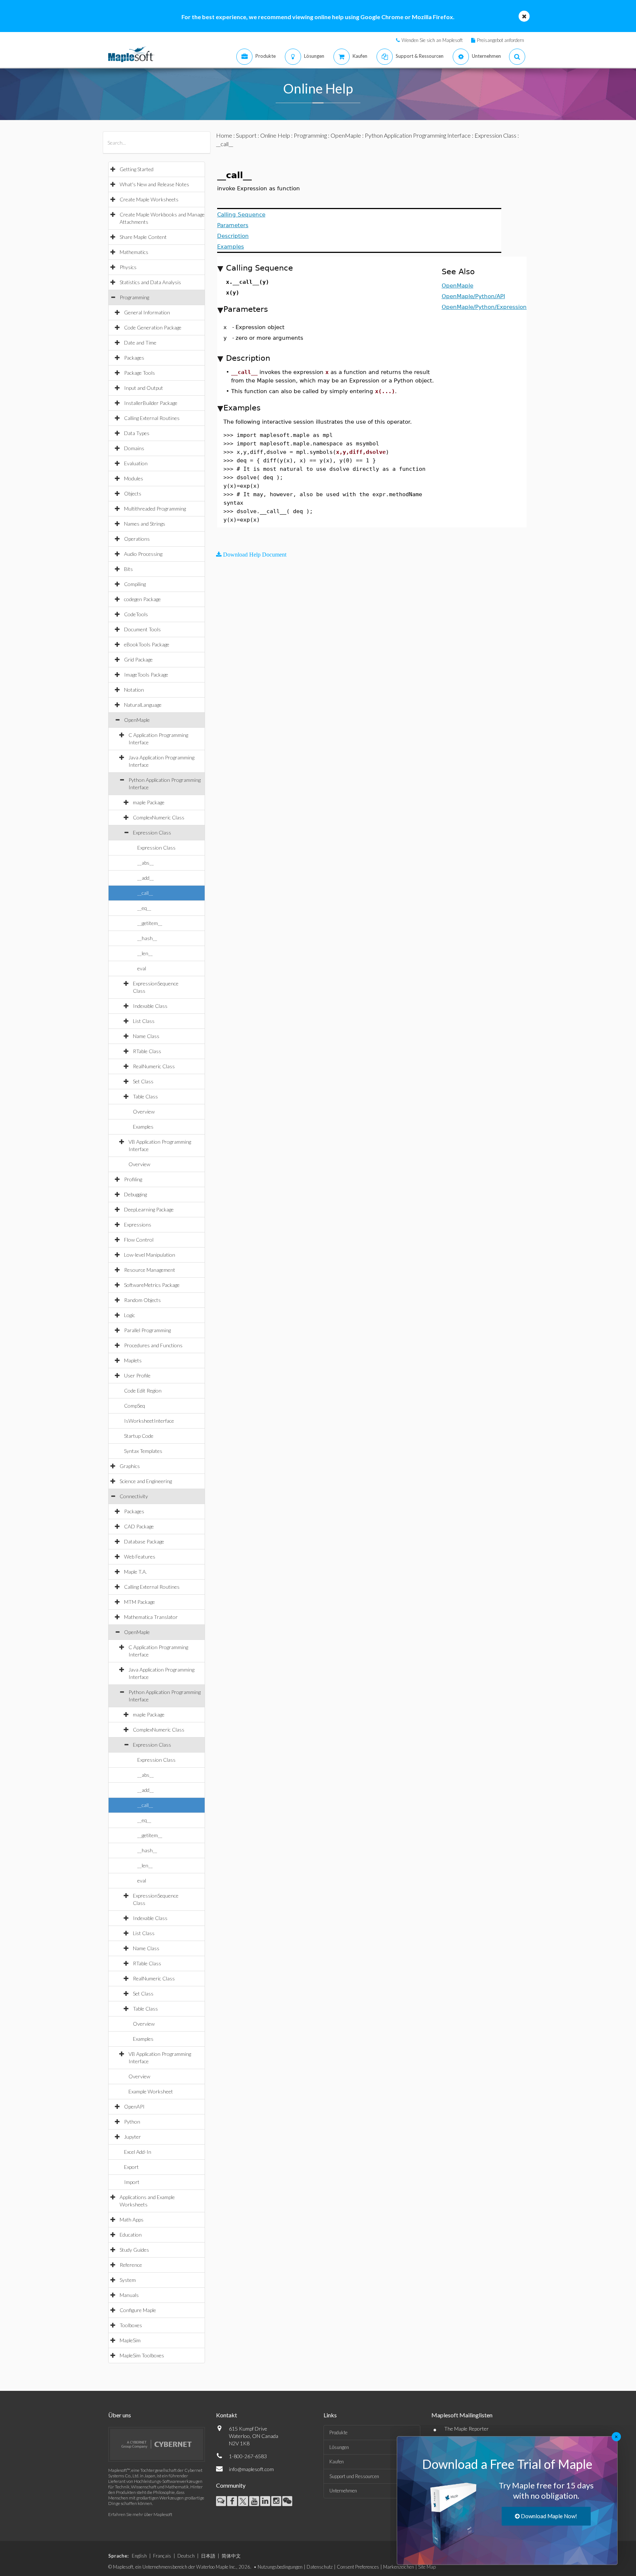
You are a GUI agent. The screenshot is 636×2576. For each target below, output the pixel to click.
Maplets (133, 1360)
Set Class (143, 1081)
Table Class (145, 1096)
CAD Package (139, 1526)
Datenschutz (320, 2567)
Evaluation (136, 463)
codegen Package (142, 599)
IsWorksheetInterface (149, 1421)
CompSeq (135, 1406)
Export (131, 2167)
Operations (137, 539)
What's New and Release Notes (154, 184)
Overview (144, 1111)
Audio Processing (143, 554)
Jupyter (132, 2137)
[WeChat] (287, 2501)
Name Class (146, 1036)
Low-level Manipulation (150, 1255)
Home (224, 135)
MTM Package (139, 1602)
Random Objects (142, 1300)
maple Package (149, 802)
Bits (128, 569)
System (128, 2280)
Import (132, 2182)
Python (132, 2122)
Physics (128, 267)
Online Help (275, 135)
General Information (147, 312)
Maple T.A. (135, 1572)
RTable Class (147, 1051)
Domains (134, 448)
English (139, 2556)
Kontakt (227, 2415)
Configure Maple (138, 2310)
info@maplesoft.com (251, 2469)
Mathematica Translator (151, 1617)
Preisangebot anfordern (501, 40)
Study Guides (134, 2250)
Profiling (133, 1179)
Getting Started (137, 169)
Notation (134, 690)
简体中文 (231, 2556)
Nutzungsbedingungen (280, 2567)
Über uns (120, 2415)
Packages (134, 358)
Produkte (338, 2432)
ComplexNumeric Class (159, 817)
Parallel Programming (147, 1330)
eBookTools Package (147, 644)
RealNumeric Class (154, 1066)
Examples (143, 1127)
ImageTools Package (146, 675)
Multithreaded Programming (155, 509)
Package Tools (139, 373)
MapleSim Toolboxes (142, 2355)
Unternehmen (343, 2491)
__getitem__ (150, 923)
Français (162, 2556)
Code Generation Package (153, 327)
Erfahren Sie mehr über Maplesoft (140, 2514)
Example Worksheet (151, 2091)
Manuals (129, 2295)
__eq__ (144, 908)
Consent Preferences (358, 2567)
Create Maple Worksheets (149, 199)
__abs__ (146, 863)
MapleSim (130, 2340)
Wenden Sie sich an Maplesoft (432, 40)
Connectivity (134, 1496)
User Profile (137, 1375)
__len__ (145, 953)
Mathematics (134, 252)
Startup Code (139, 1436)
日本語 (208, 2556)
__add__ (146, 878)
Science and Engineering (146, 1481)
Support (246, 135)
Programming (134, 297)
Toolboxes (131, 2325)
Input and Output (144, 388)
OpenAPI (134, 2106)
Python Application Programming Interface (418, 135)
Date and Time (140, 343)
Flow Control (139, 1240)
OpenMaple (137, 720)
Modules (134, 478)
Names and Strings (145, 524)
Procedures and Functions (153, 1345)
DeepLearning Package (149, 1209)
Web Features (140, 1557)
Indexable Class (150, 1006)
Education (131, 2235)
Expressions (138, 1225)
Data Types (137, 433)
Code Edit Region (143, 1391)
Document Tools (142, 629)
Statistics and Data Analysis (150, 282)
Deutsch (186, 2556)
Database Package (144, 1541)
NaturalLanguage (143, 705)
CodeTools (136, 614)
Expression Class (152, 832)
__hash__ (147, 938)
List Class (144, 1021)
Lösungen (339, 2447)
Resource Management (150, 1270)
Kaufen (337, 2462)
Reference (131, 2265)
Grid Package (138, 659)
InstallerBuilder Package (151, 403)
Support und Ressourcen (354, 2476)
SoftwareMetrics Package (152, 1285)
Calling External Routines (152, 418)
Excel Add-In (138, 2152)
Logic (130, 1315)
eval (142, 968)
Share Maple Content (143, 237)
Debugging (135, 1194)
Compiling (135, 584)
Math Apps (132, 2219)
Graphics (130, 1466)
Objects (133, 493)
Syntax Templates (143, 1451)
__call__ (145, 893)
